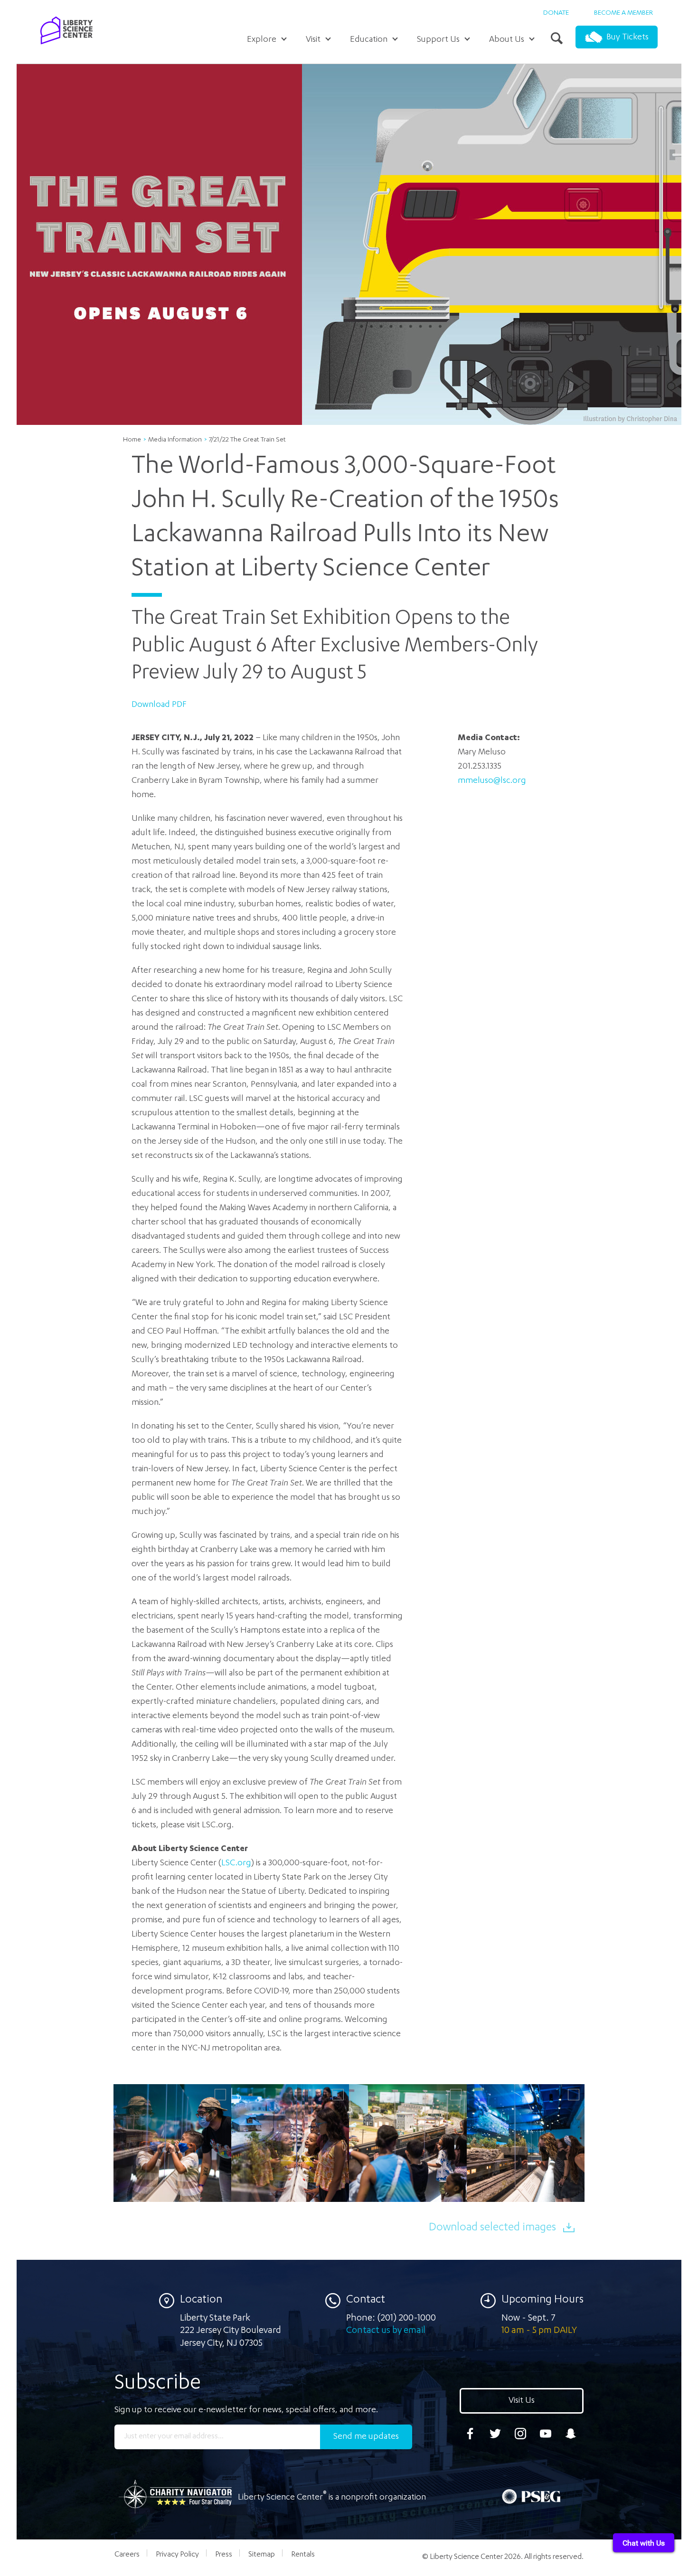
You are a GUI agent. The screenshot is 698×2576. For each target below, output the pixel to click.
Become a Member (623, 13)
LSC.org (236, 1863)
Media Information (175, 440)
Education (369, 40)
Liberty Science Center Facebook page (470, 2434)
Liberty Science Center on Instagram (520, 2434)
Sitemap (262, 2555)
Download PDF (159, 705)
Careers (127, 2555)
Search (558, 39)
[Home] (66, 47)
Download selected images (492, 2228)
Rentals (303, 2555)
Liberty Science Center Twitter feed (495, 2434)
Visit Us (522, 2401)
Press (224, 2555)
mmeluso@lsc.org (492, 781)
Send (366, 2437)
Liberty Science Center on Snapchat (571, 2434)
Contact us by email (386, 2331)
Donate (556, 13)
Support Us (438, 40)
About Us (507, 40)
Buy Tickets (627, 38)
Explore (262, 40)
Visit (313, 40)
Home (132, 440)
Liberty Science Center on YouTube (546, 2434)
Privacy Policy (177, 2555)
